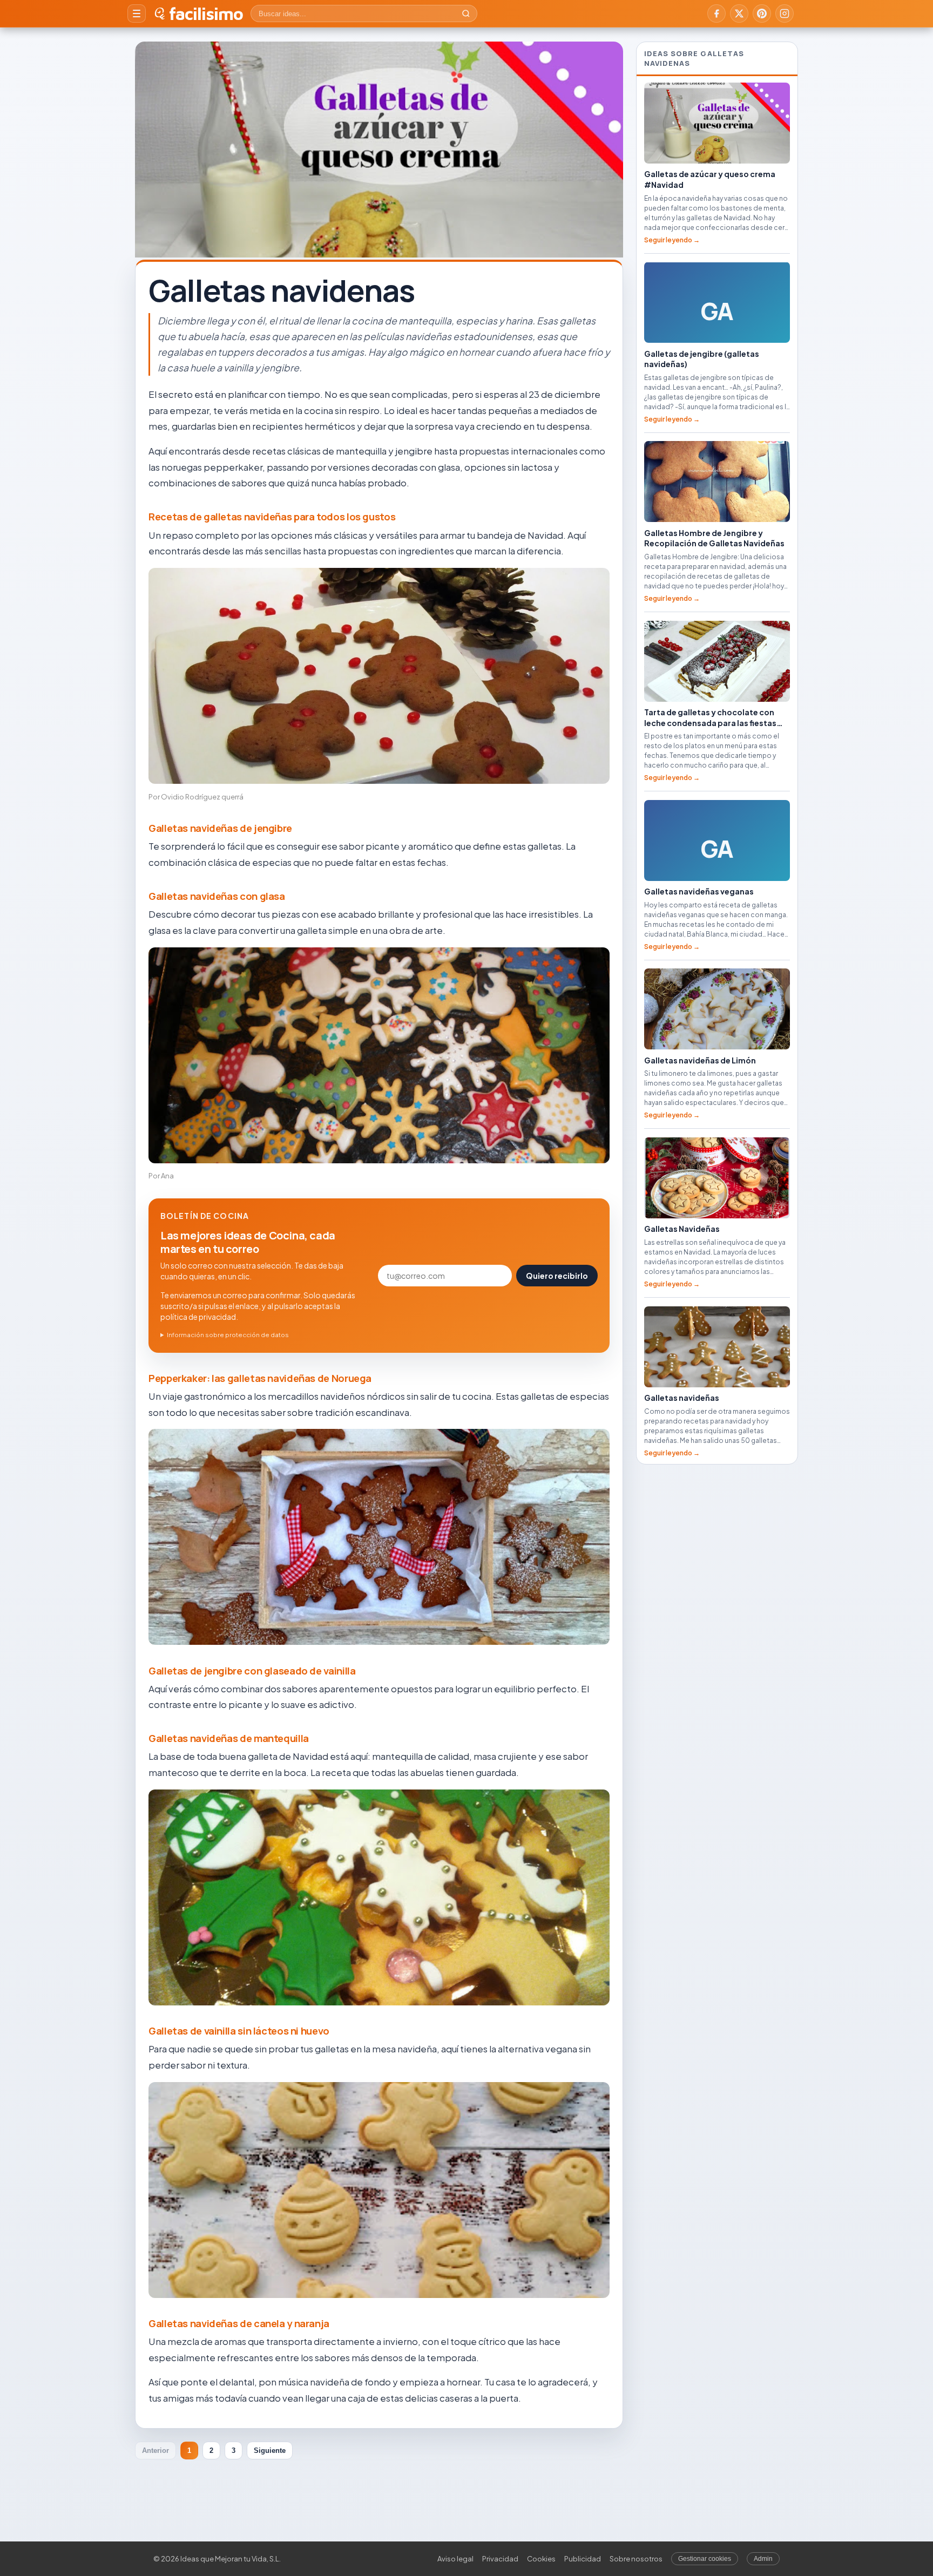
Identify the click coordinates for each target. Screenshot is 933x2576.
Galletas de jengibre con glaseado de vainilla (252, 1671)
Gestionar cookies (705, 2559)
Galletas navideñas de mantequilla (229, 1738)
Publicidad (583, 2559)
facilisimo (206, 13)
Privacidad (500, 2559)
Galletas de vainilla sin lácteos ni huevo (239, 2031)
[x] (739, 13)
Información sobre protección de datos (228, 1335)
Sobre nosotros (636, 2559)
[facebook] (716, 13)
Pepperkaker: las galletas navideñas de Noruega (260, 1378)
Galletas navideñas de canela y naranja (239, 2323)
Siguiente (270, 2450)
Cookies (541, 2559)
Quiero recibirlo (557, 1276)
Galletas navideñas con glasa (217, 896)
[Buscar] (466, 13)
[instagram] (785, 13)
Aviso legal (455, 2559)
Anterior (155, 2450)
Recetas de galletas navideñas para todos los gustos (272, 517)
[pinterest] (762, 13)
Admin (763, 2559)
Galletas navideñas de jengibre (220, 828)
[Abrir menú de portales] (137, 13)
